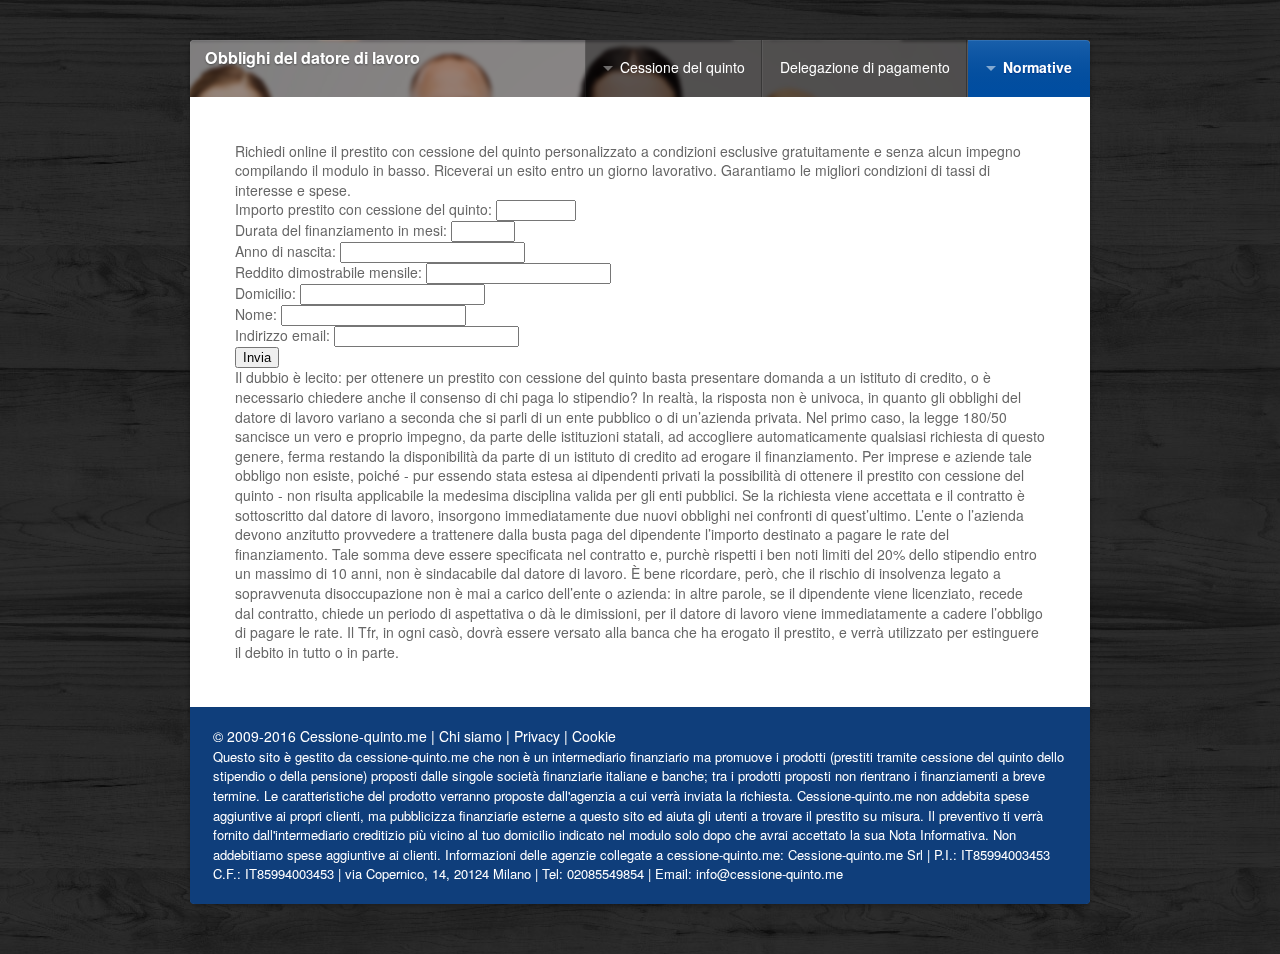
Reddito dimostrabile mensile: (328, 272)
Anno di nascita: (285, 251)
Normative (1037, 67)
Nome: (256, 314)
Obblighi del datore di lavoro (312, 58)
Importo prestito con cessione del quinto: (363, 209)
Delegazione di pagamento (865, 67)
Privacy (537, 736)
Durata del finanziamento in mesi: (341, 230)
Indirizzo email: (282, 335)
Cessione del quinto (682, 67)
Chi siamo (470, 736)
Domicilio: (265, 293)
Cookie (594, 736)
